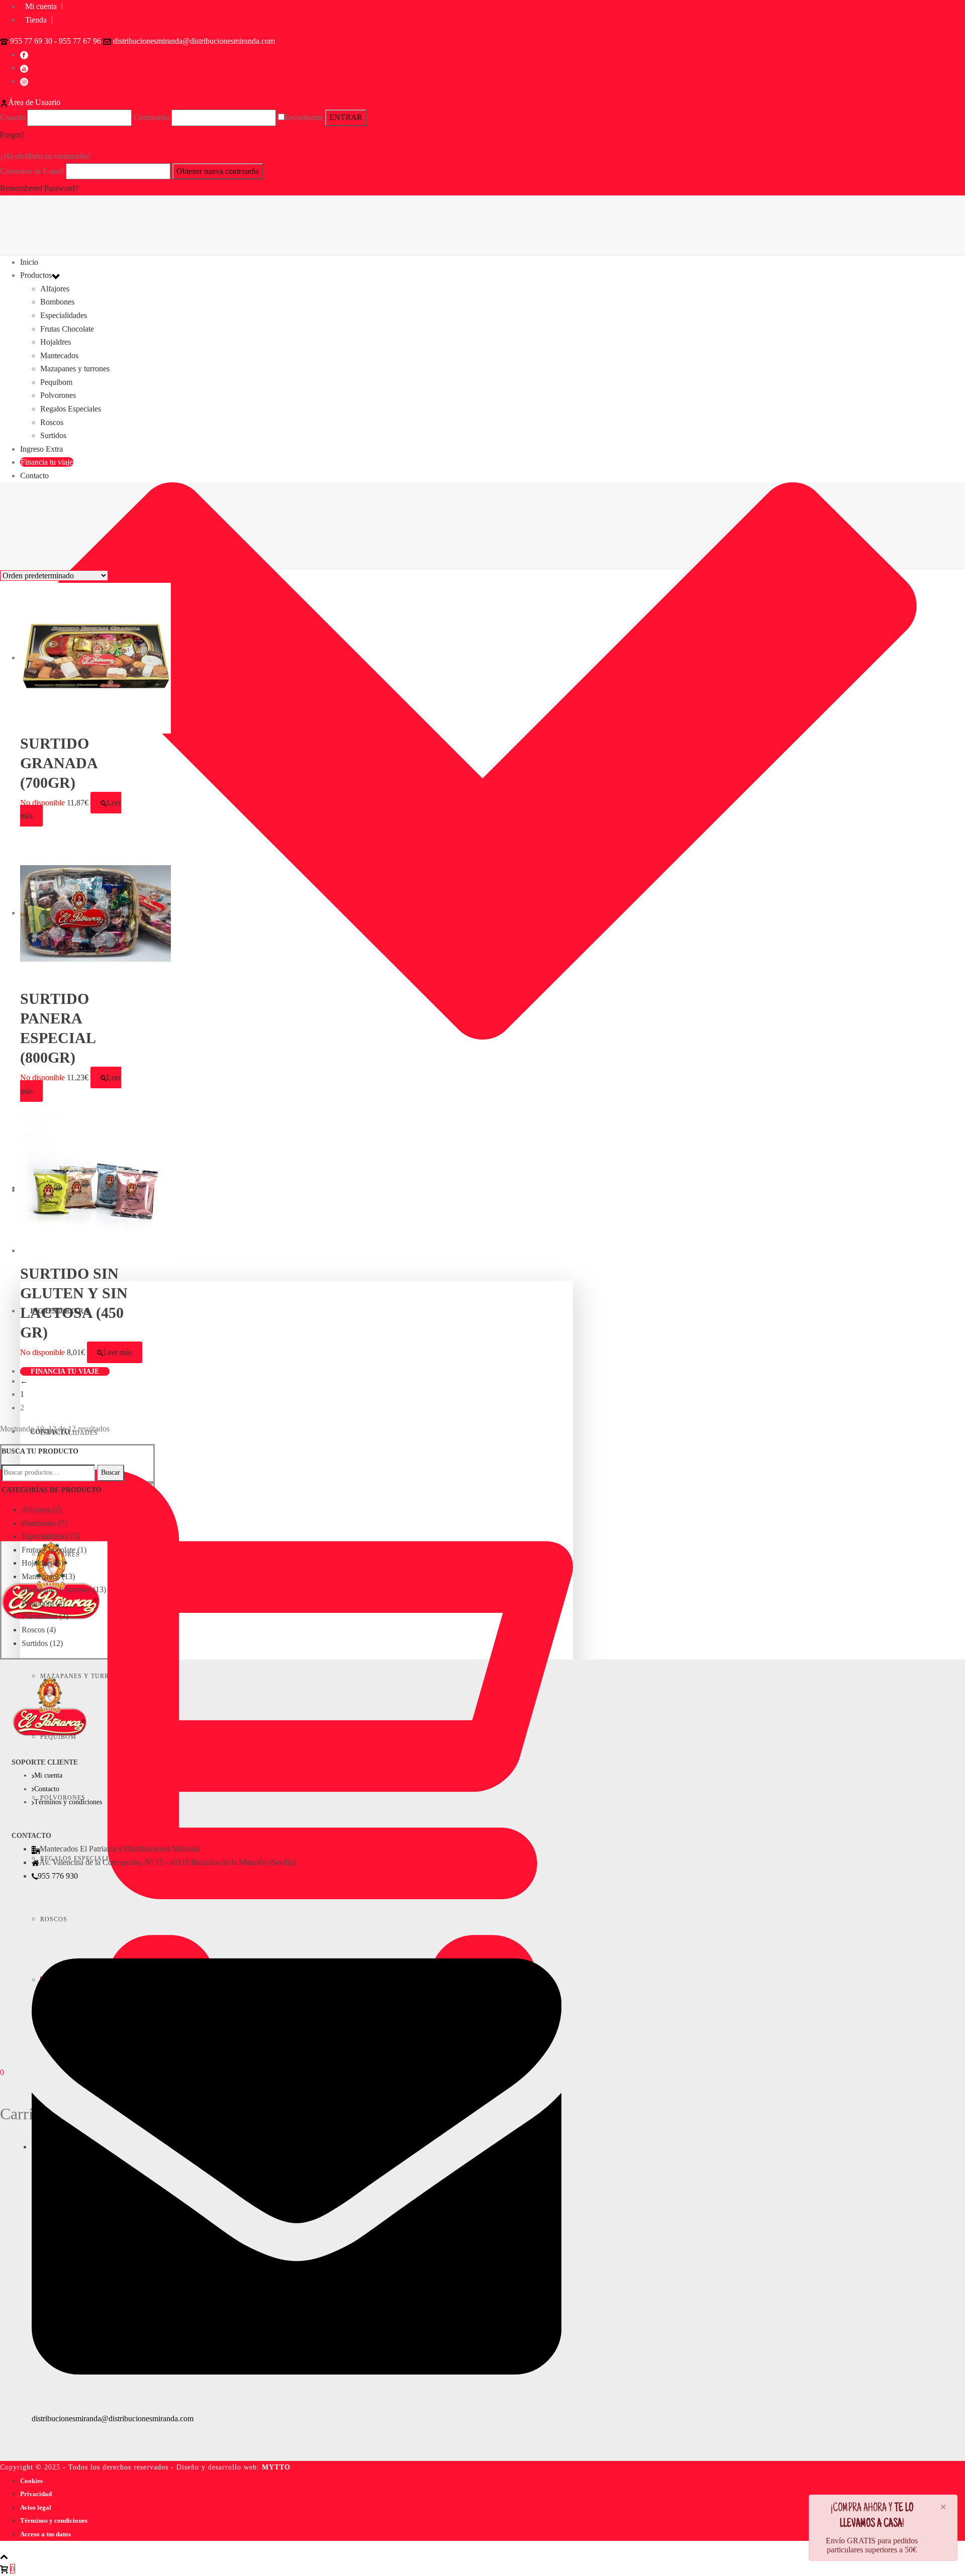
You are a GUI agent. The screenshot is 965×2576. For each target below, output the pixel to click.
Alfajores (55, 289)
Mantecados (59, 355)
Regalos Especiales (71, 409)
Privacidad (36, 2494)
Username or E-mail (32, 171)
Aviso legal (36, 2507)
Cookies (31, 2481)
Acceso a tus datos (45, 2534)
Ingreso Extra (41, 449)
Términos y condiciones (68, 1802)
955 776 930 (58, 1876)
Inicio (29, 262)
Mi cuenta (48, 1775)
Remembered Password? (39, 188)
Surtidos (53, 435)
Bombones (57, 302)
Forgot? (12, 135)
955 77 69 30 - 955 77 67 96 (56, 41)
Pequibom (56, 382)
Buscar (111, 1472)
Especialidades (64, 315)
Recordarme (304, 117)
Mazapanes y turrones (75, 369)
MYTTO (276, 2467)
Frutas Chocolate (67, 329)
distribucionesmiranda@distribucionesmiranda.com (194, 41)
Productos (36, 275)
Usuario (13, 117)
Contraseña (152, 117)
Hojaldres (56, 342)
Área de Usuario (34, 102)
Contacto (34, 476)
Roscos (52, 422)
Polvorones (58, 395)
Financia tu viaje (65, 1371)
